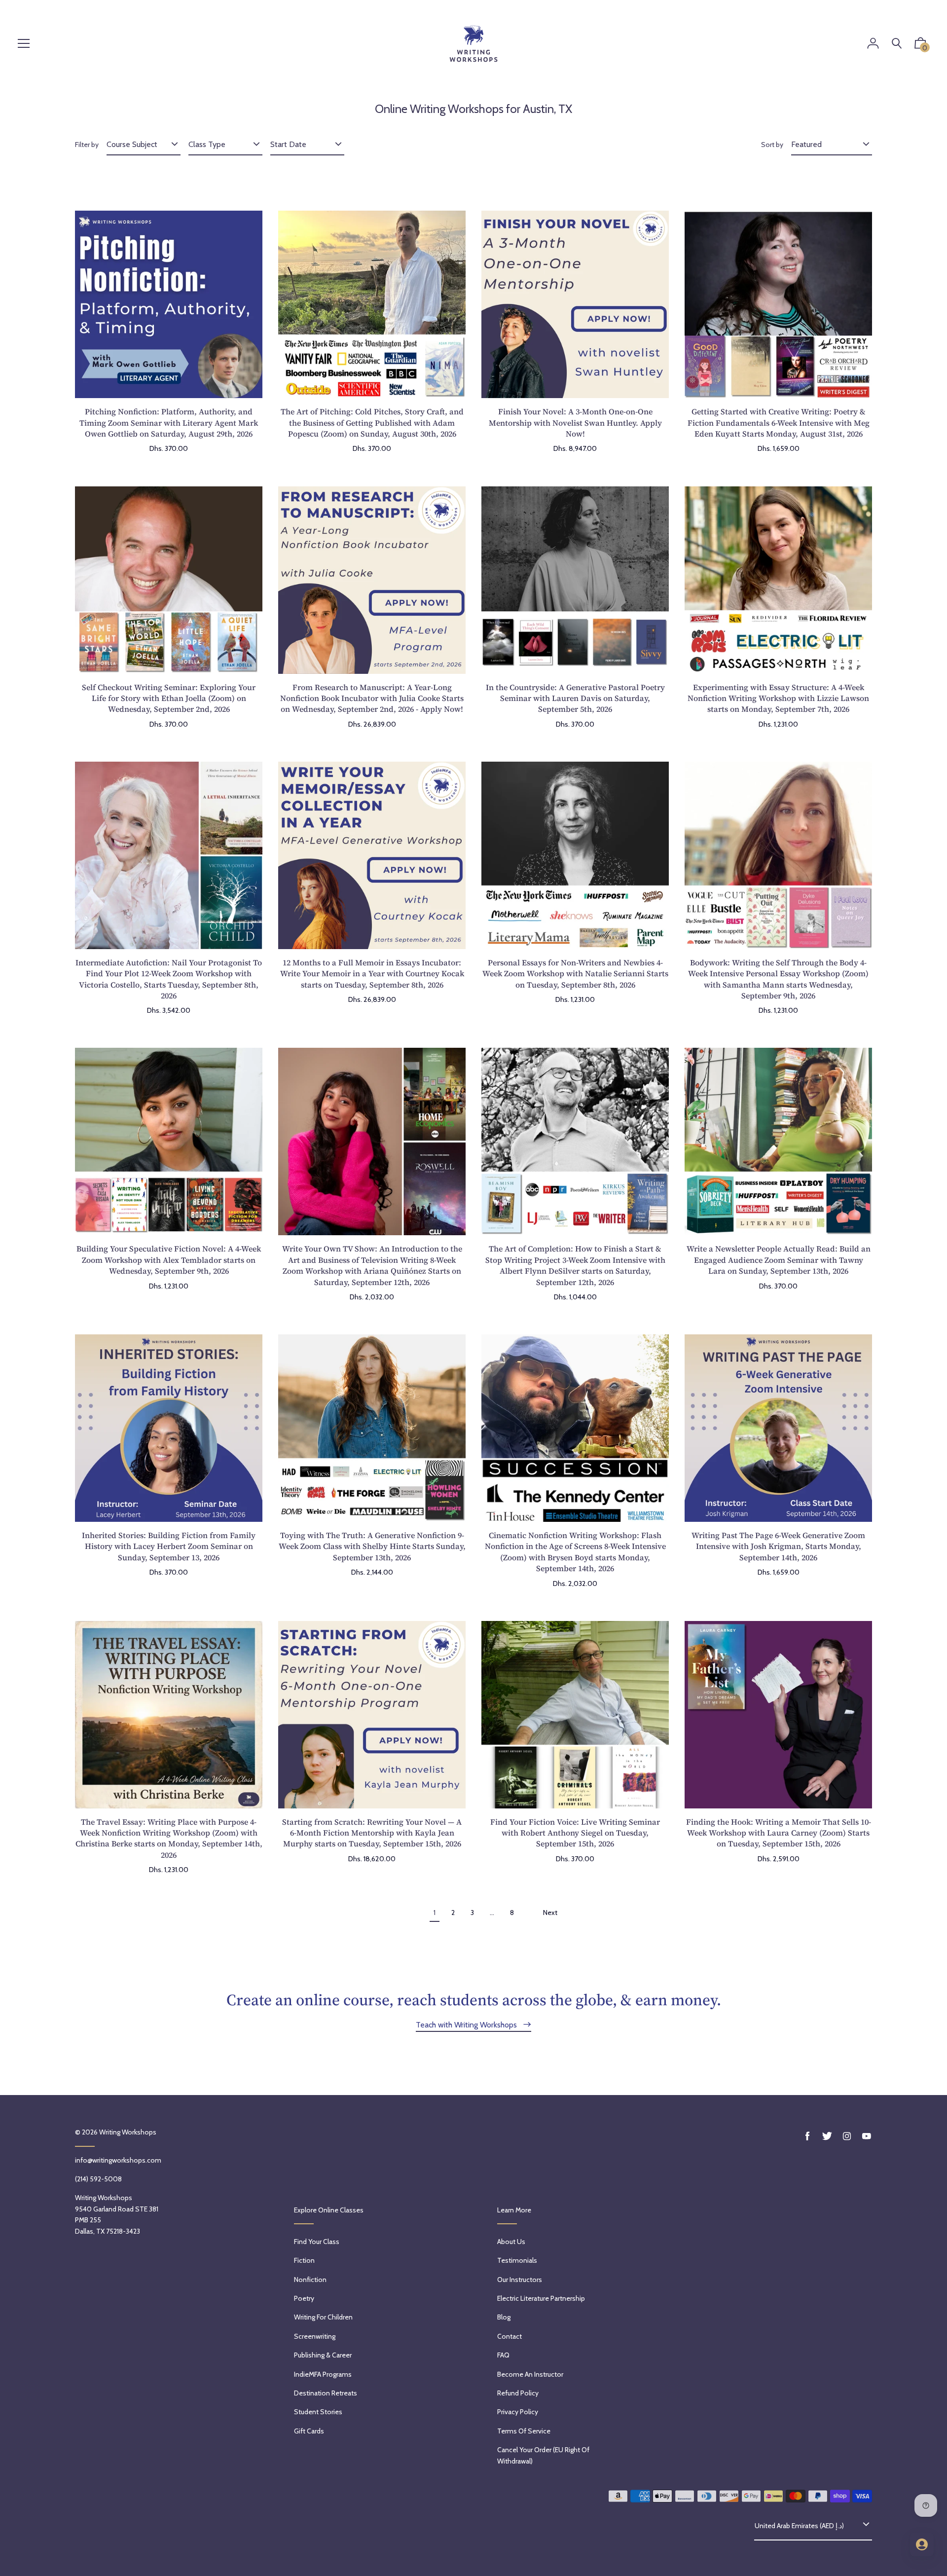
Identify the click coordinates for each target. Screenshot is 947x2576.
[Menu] (24, 44)
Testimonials (517, 2260)
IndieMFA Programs (323, 2374)
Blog (504, 2317)
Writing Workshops (128, 2132)
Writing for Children (323, 2317)
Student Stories (318, 2412)
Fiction (304, 2260)
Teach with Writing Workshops (467, 2025)
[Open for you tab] (922, 2544)
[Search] (897, 44)
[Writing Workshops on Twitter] (827, 2136)
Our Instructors (520, 2280)
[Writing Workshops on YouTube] (867, 2136)
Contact (510, 2336)
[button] (920, 45)
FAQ (503, 2355)
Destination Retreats (326, 2393)
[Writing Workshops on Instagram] (847, 2136)
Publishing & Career (323, 2355)
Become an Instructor (530, 2374)
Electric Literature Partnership (541, 2298)
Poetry (304, 2298)
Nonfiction (310, 2280)
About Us (511, 2242)
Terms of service (524, 2431)
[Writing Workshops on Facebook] (807, 2136)
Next (550, 1913)
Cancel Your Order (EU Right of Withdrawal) (543, 2455)
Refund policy (518, 2393)
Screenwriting (315, 2336)
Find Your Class (317, 2242)
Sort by (772, 145)
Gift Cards (309, 2431)
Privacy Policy (518, 2412)
